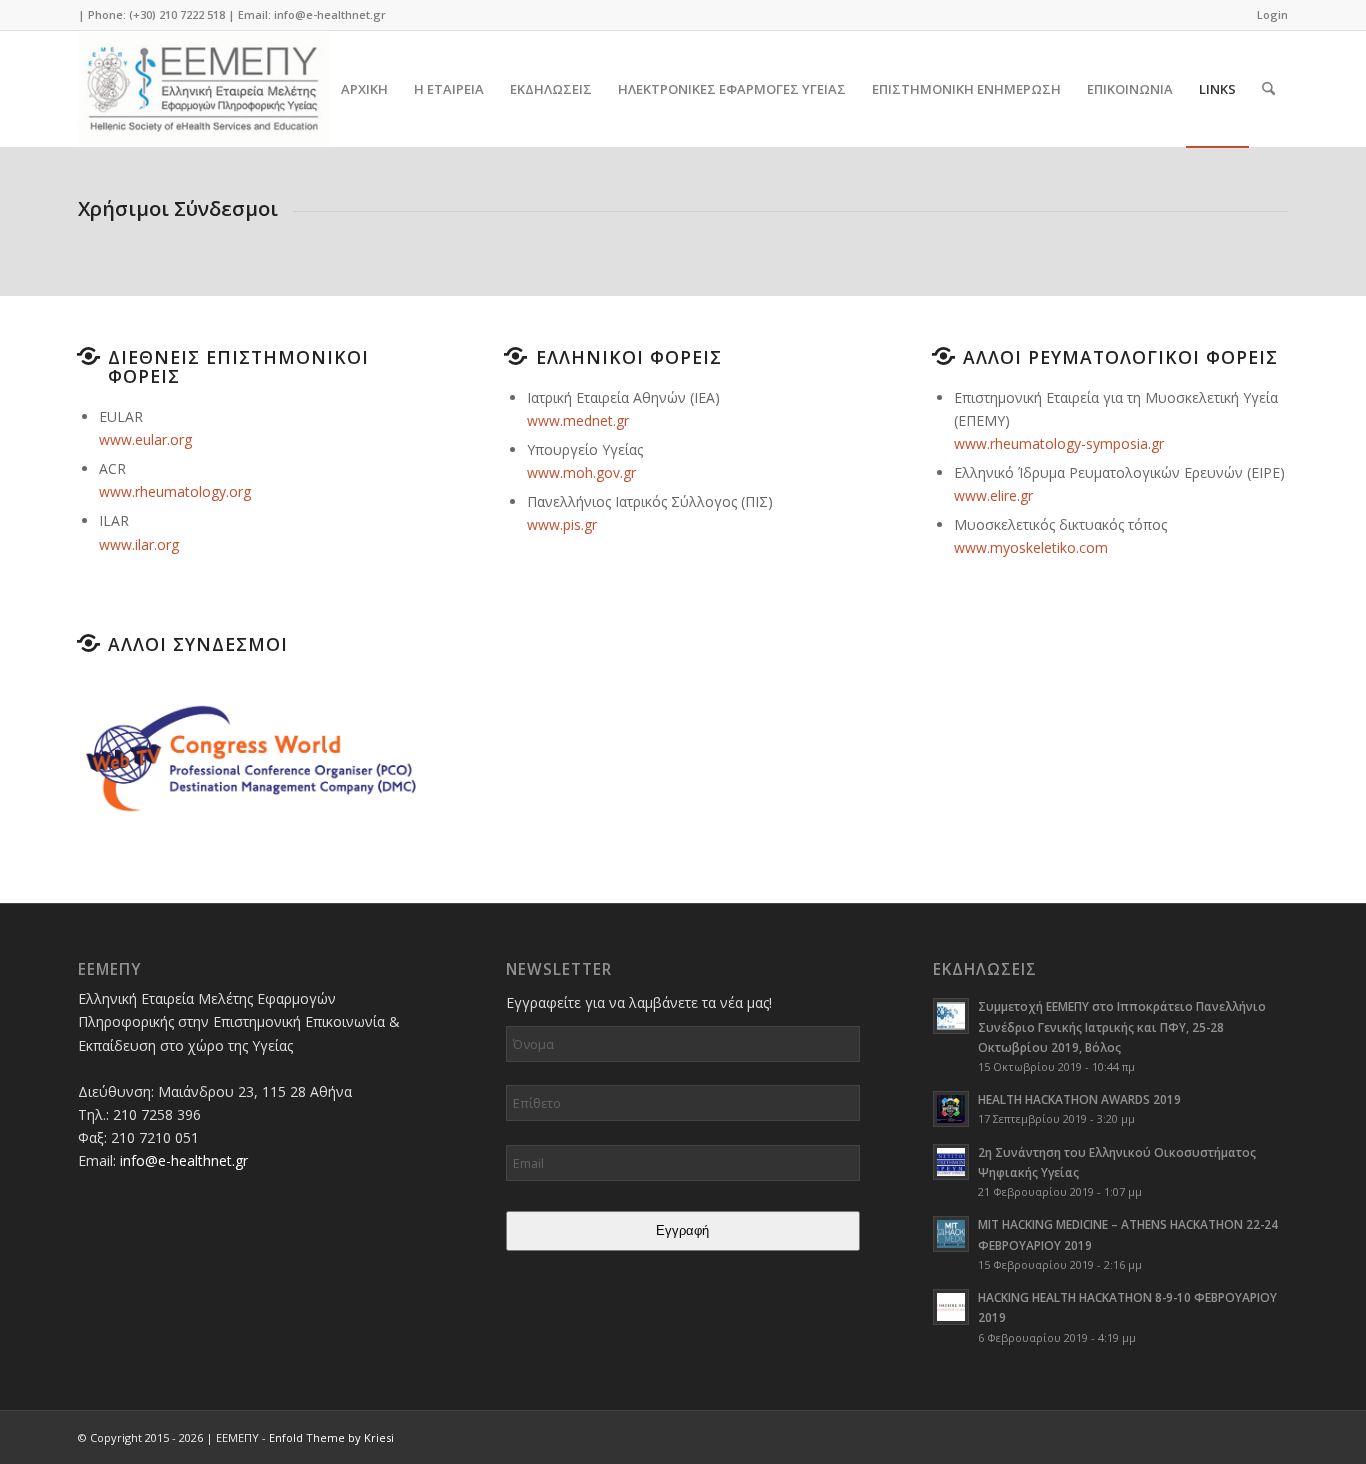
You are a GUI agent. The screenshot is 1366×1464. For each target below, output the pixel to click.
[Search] (1268, 89)
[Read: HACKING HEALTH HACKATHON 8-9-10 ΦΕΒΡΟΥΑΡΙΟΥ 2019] (951, 1307)
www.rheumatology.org (175, 491)
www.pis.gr (562, 524)
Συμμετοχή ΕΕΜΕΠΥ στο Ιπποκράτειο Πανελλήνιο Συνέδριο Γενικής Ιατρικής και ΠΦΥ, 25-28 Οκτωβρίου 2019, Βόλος (1122, 1026)
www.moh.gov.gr (581, 472)
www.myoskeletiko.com (1031, 547)
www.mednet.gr (578, 420)
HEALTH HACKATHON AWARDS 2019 (1079, 1099)
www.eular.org (145, 439)
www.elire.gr (993, 495)
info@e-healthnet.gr (330, 14)
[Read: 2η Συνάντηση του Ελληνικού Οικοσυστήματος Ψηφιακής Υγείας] (951, 1162)
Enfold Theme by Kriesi (331, 1437)
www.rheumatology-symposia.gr (1059, 443)
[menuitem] (1267, 15)
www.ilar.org (139, 544)
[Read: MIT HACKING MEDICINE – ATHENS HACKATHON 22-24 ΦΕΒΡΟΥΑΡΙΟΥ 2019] (951, 1234)
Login (1272, 14)
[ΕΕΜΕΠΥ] (204, 89)
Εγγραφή (682, 1230)
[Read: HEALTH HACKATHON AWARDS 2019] (951, 1109)
